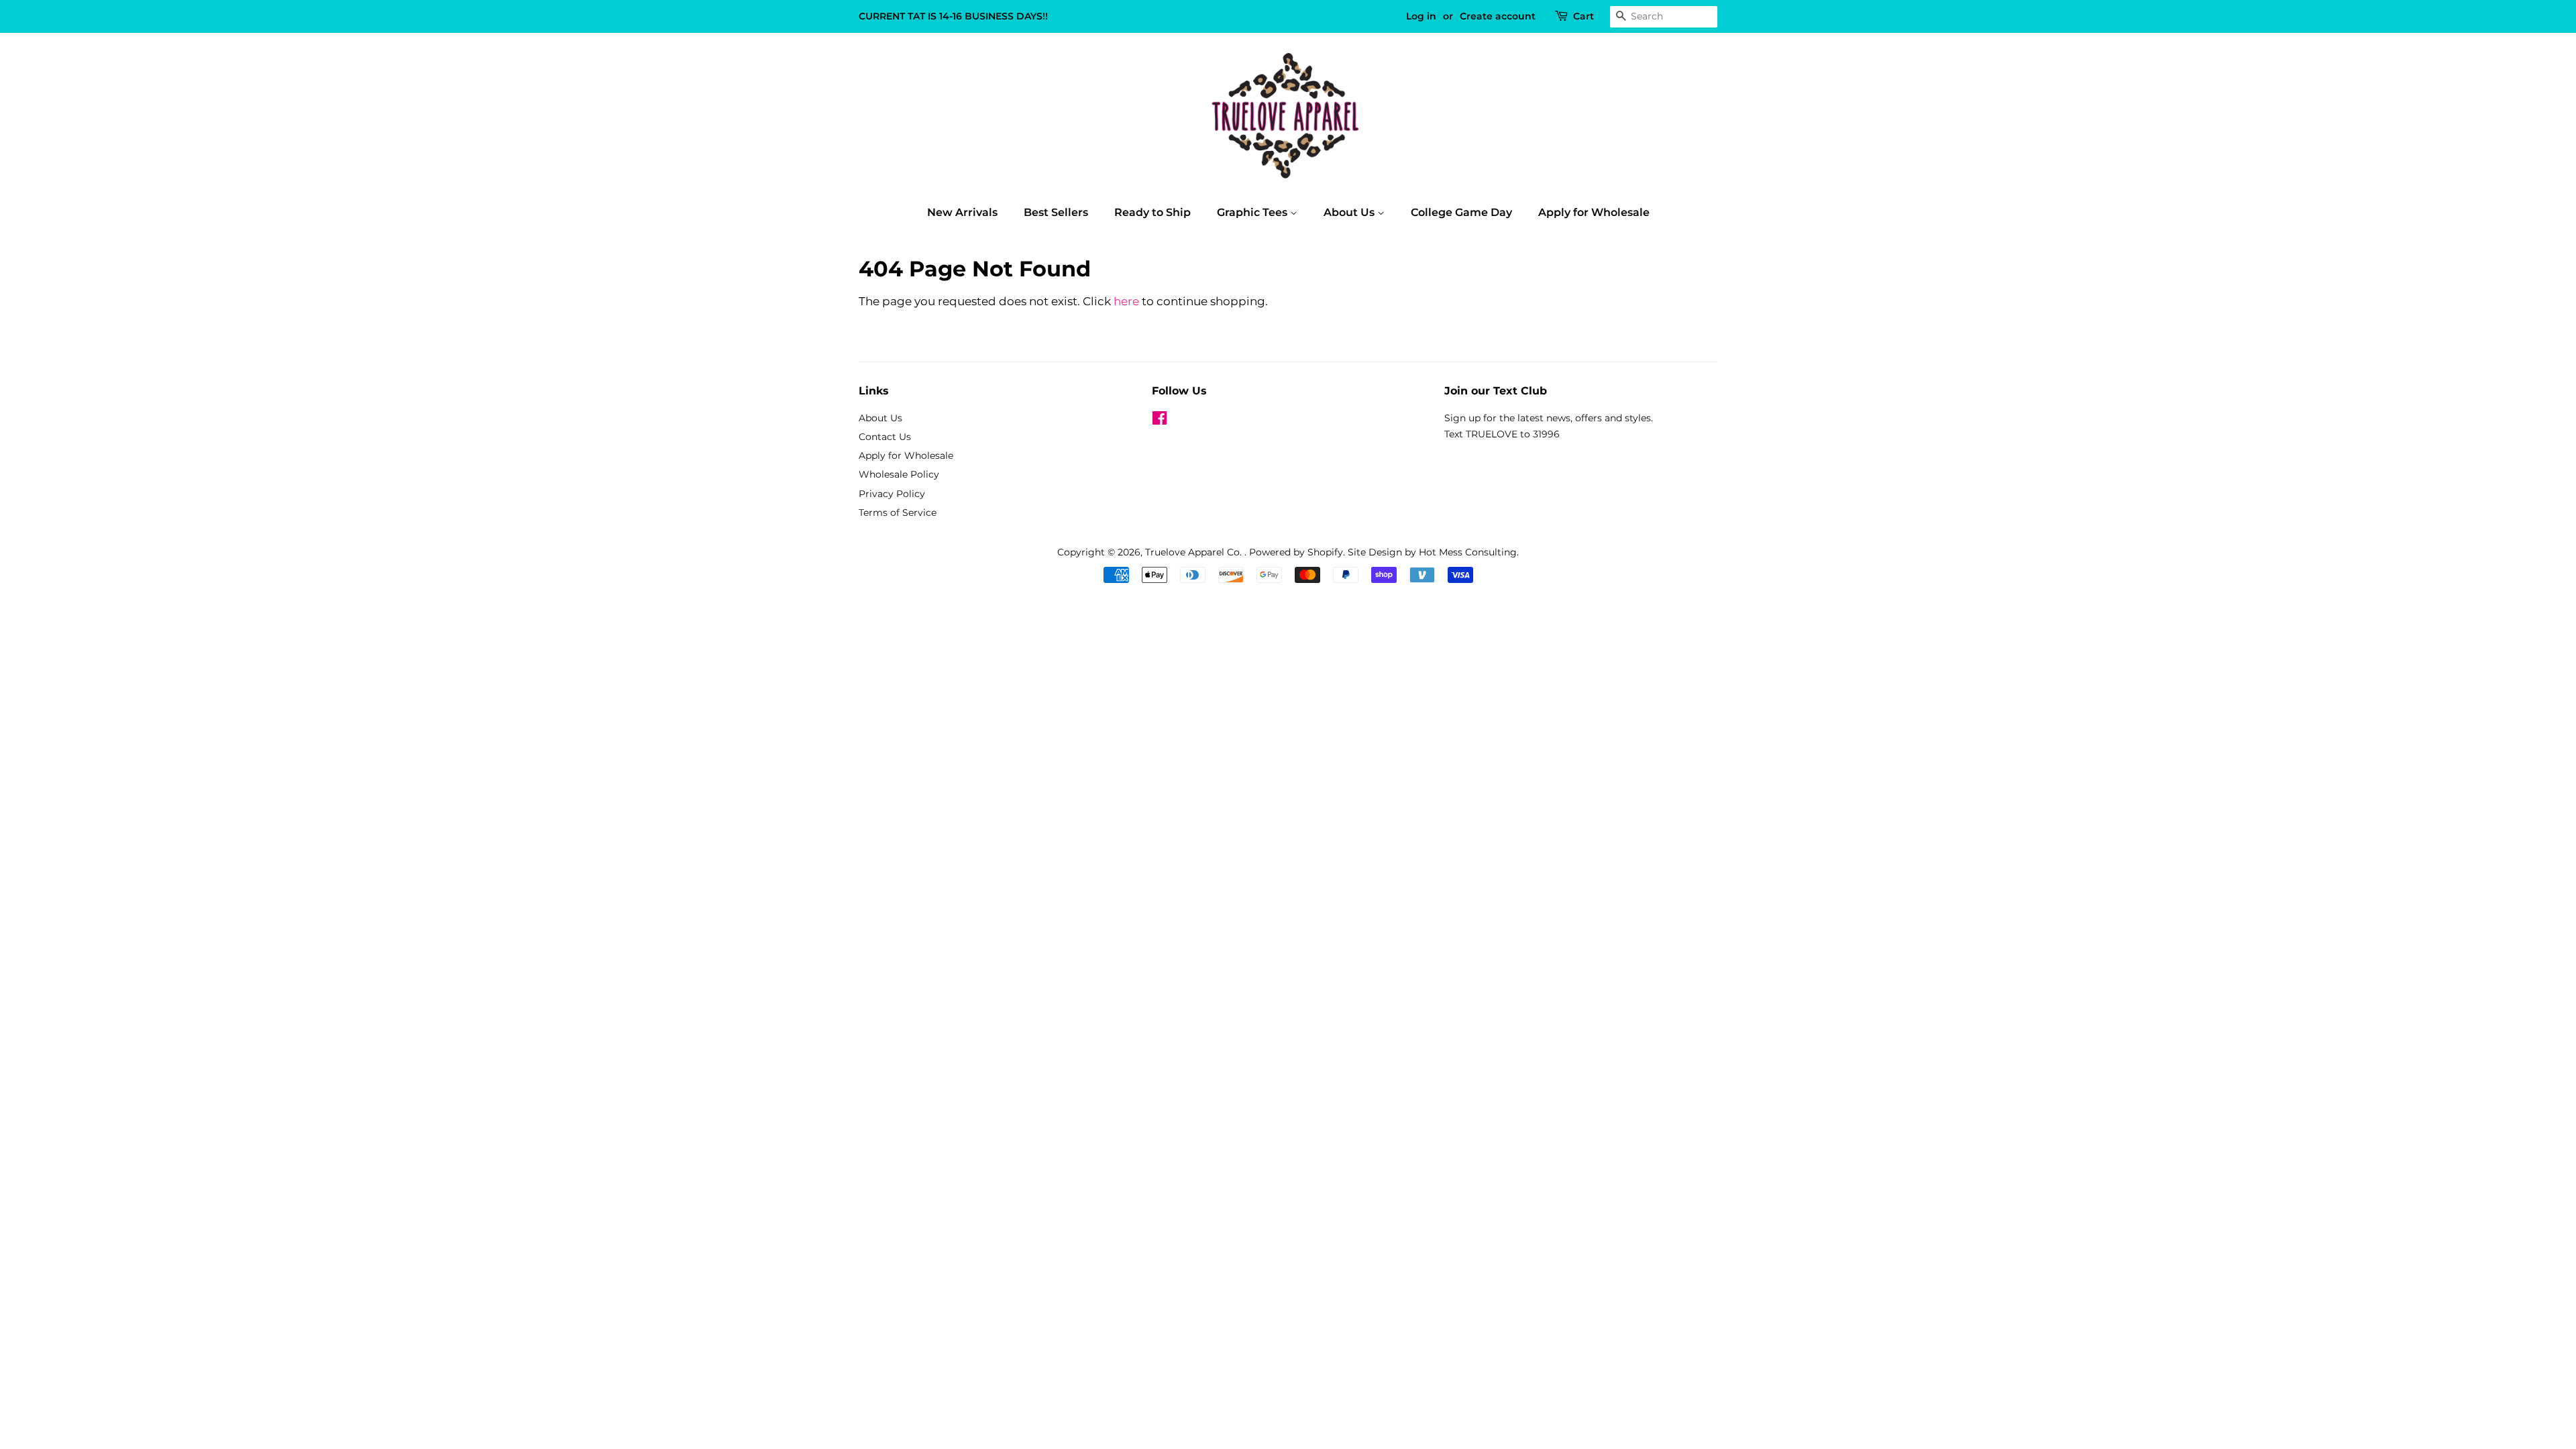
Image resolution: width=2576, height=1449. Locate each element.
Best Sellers (1056, 212)
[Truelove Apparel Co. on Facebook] (1160, 421)
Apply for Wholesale (1594, 212)
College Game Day (1461, 212)
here (1126, 301)
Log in (1421, 16)
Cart (1584, 16)
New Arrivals (962, 212)
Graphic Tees (1253, 212)
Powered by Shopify (1296, 552)
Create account (1498, 16)
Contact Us (885, 437)
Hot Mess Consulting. (1469, 552)
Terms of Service (898, 513)
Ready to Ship (1152, 212)
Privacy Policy (892, 494)
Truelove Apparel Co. (1195, 552)
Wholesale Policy (899, 474)
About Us (1350, 212)
